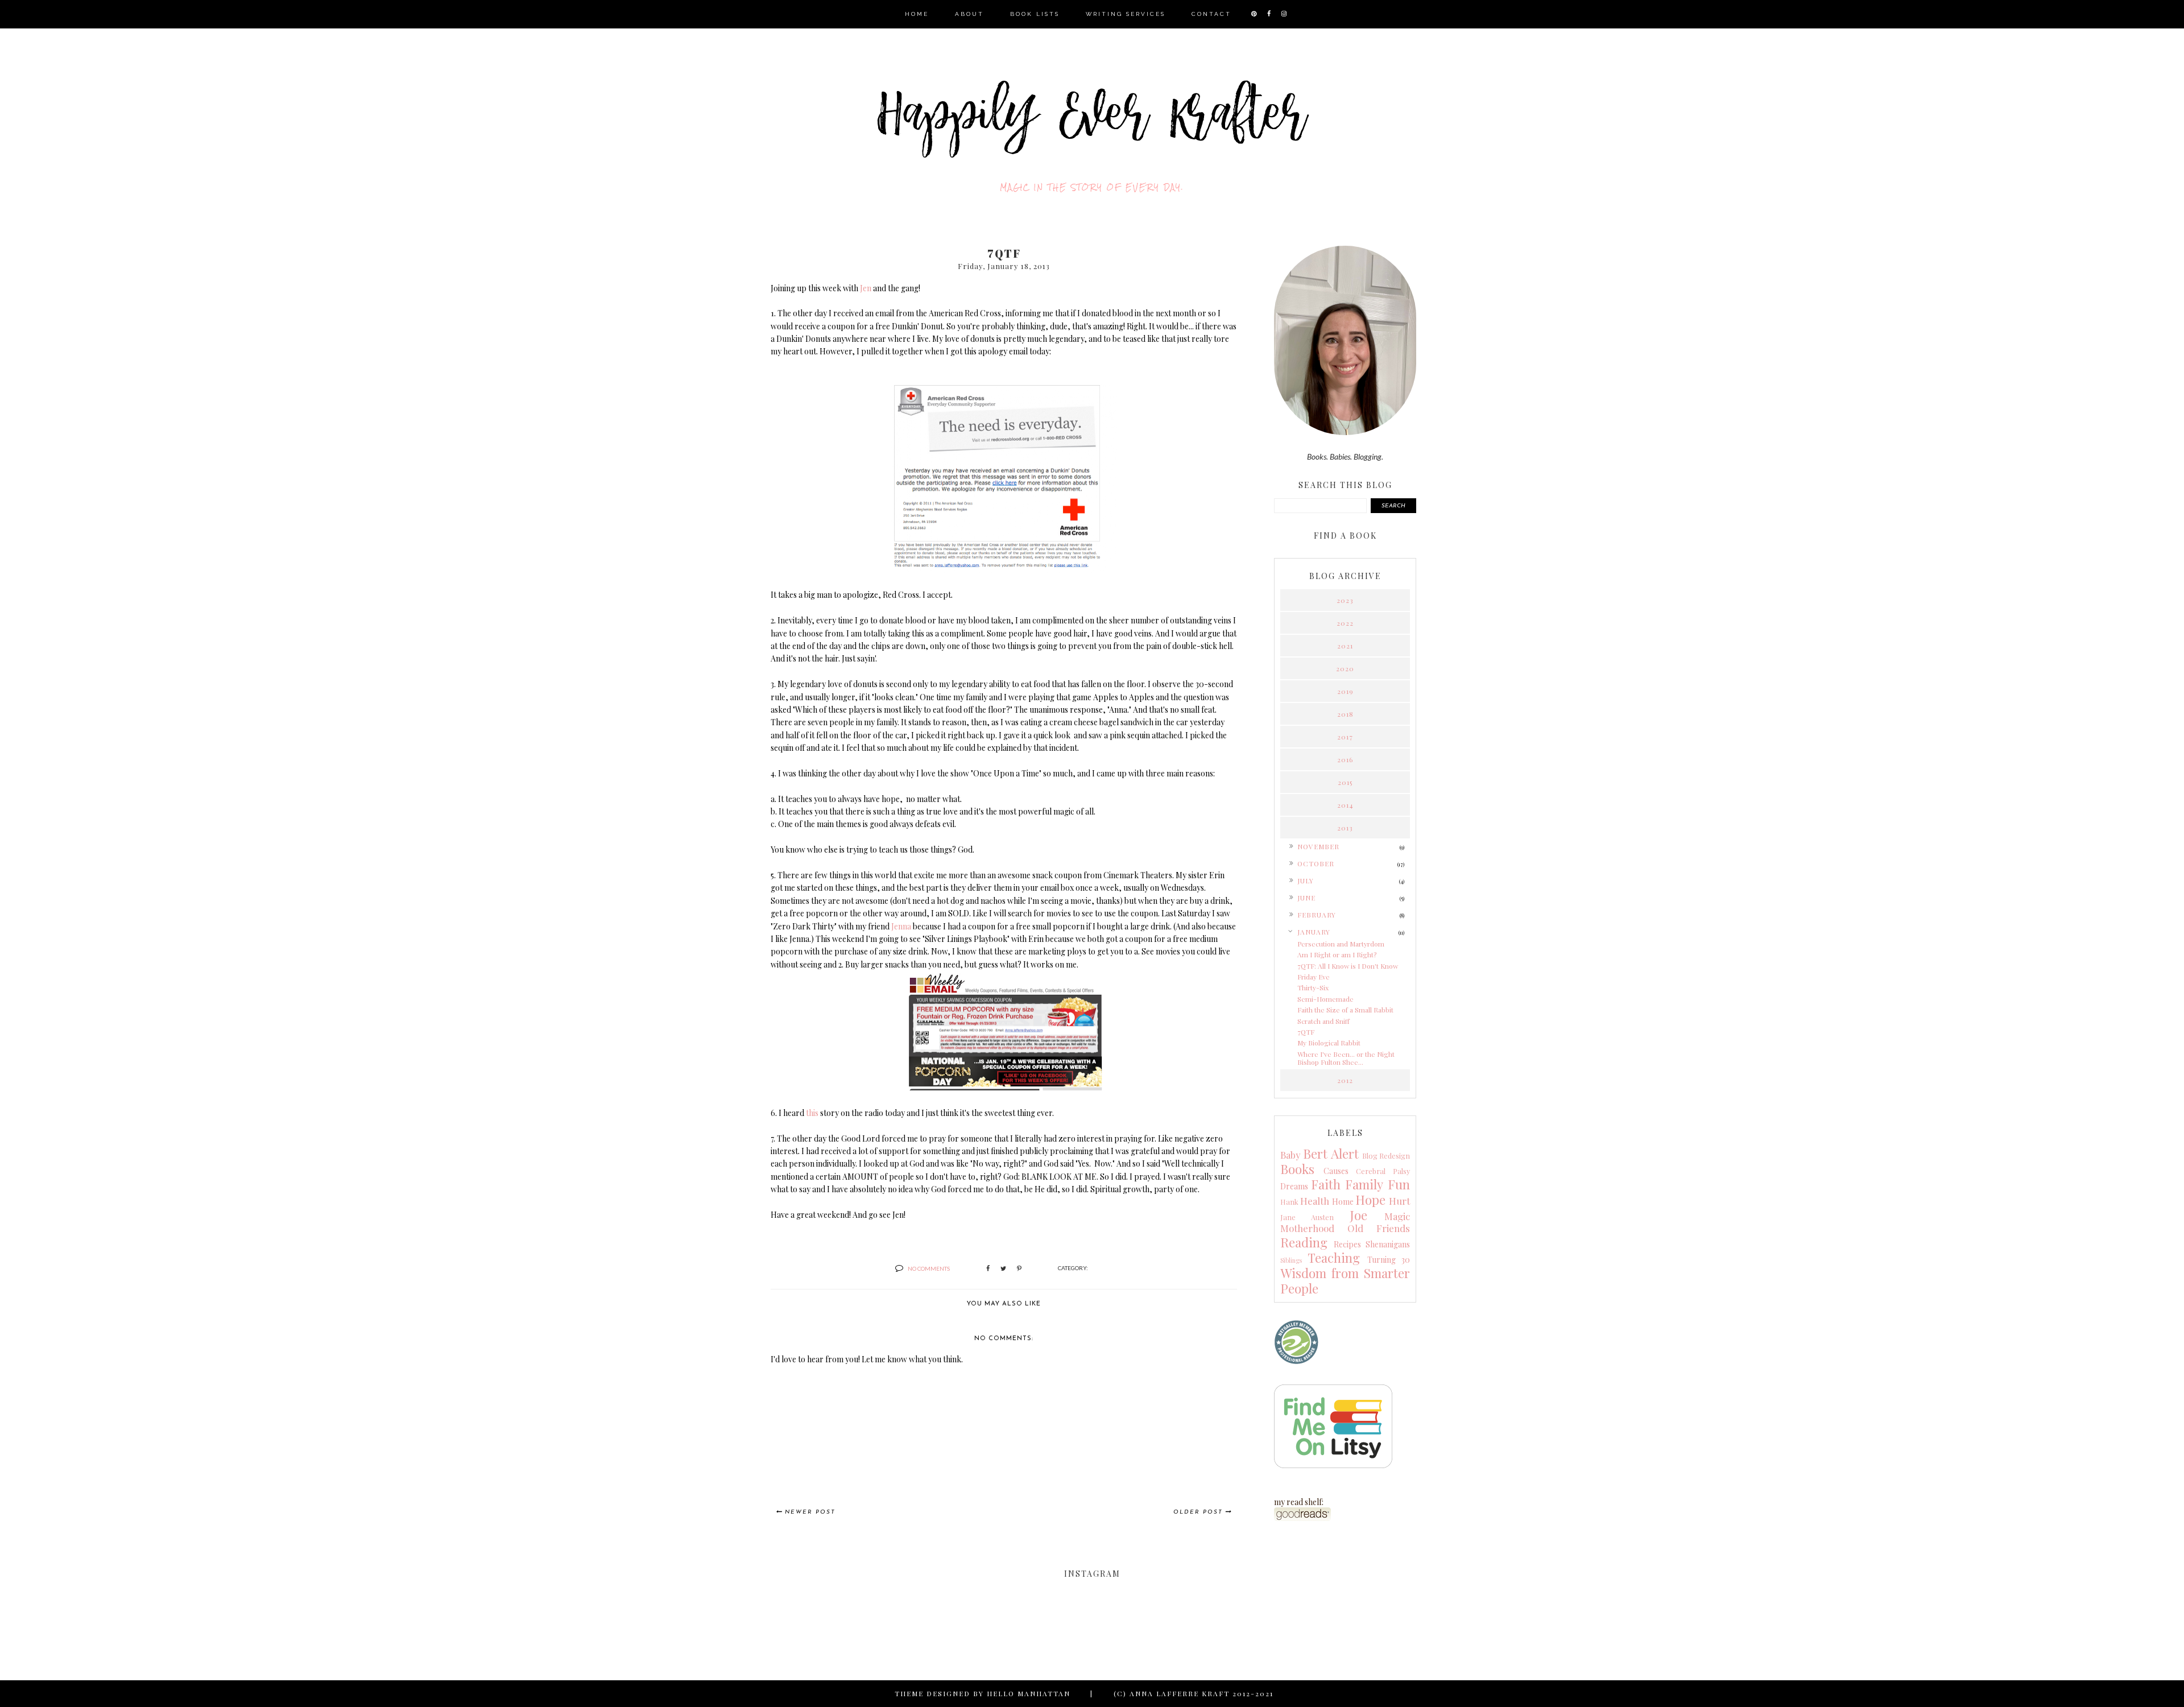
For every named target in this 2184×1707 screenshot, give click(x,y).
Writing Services (1126, 14)
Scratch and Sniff (1323, 1021)
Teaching (1334, 1258)
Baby (1290, 1155)
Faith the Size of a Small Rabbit (1345, 1010)
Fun (1399, 1184)
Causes (1336, 1171)
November (1318, 846)
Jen (866, 288)
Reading (1304, 1242)
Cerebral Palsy (1383, 1171)
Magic (1397, 1216)
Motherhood (1307, 1228)
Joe (1358, 1215)
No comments (929, 1268)
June (1306, 898)
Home (917, 14)
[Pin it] (1019, 1268)
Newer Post (810, 1512)
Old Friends (1379, 1228)
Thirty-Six (1313, 987)
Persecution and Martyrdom (1341, 944)
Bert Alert (1331, 1154)
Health (1315, 1201)
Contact (1211, 14)
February (1317, 915)
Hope (1370, 1200)
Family (1364, 1184)
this (812, 1113)
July (1306, 881)
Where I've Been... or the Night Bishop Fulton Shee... (1346, 1058)
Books (1297, 1169)
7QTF (1306, 1032)
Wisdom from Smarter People (1345, 1281)
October (1316, 863)
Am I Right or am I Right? (1337, 954)
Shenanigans (1388, 1244)
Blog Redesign (1386, 1156)
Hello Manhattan (1029, 1693)
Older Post (1198, 1512)
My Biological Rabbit (1329, 1043)
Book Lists (1035, 14)
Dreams (1294, 1186)
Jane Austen (1307, 1217)
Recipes (1347, 1244)
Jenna (901, 926)
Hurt (1399, 1201)
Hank (1289, 1202)
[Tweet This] (1003, 1268)
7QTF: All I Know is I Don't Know (1348, 966)
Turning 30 (1389, 1260)
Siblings (1291, 1260)
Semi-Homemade (1325, 999)
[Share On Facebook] (988, 1268)
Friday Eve (1314, 977)
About (969, 14)
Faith (1326, 1184)
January (1314, 932)
